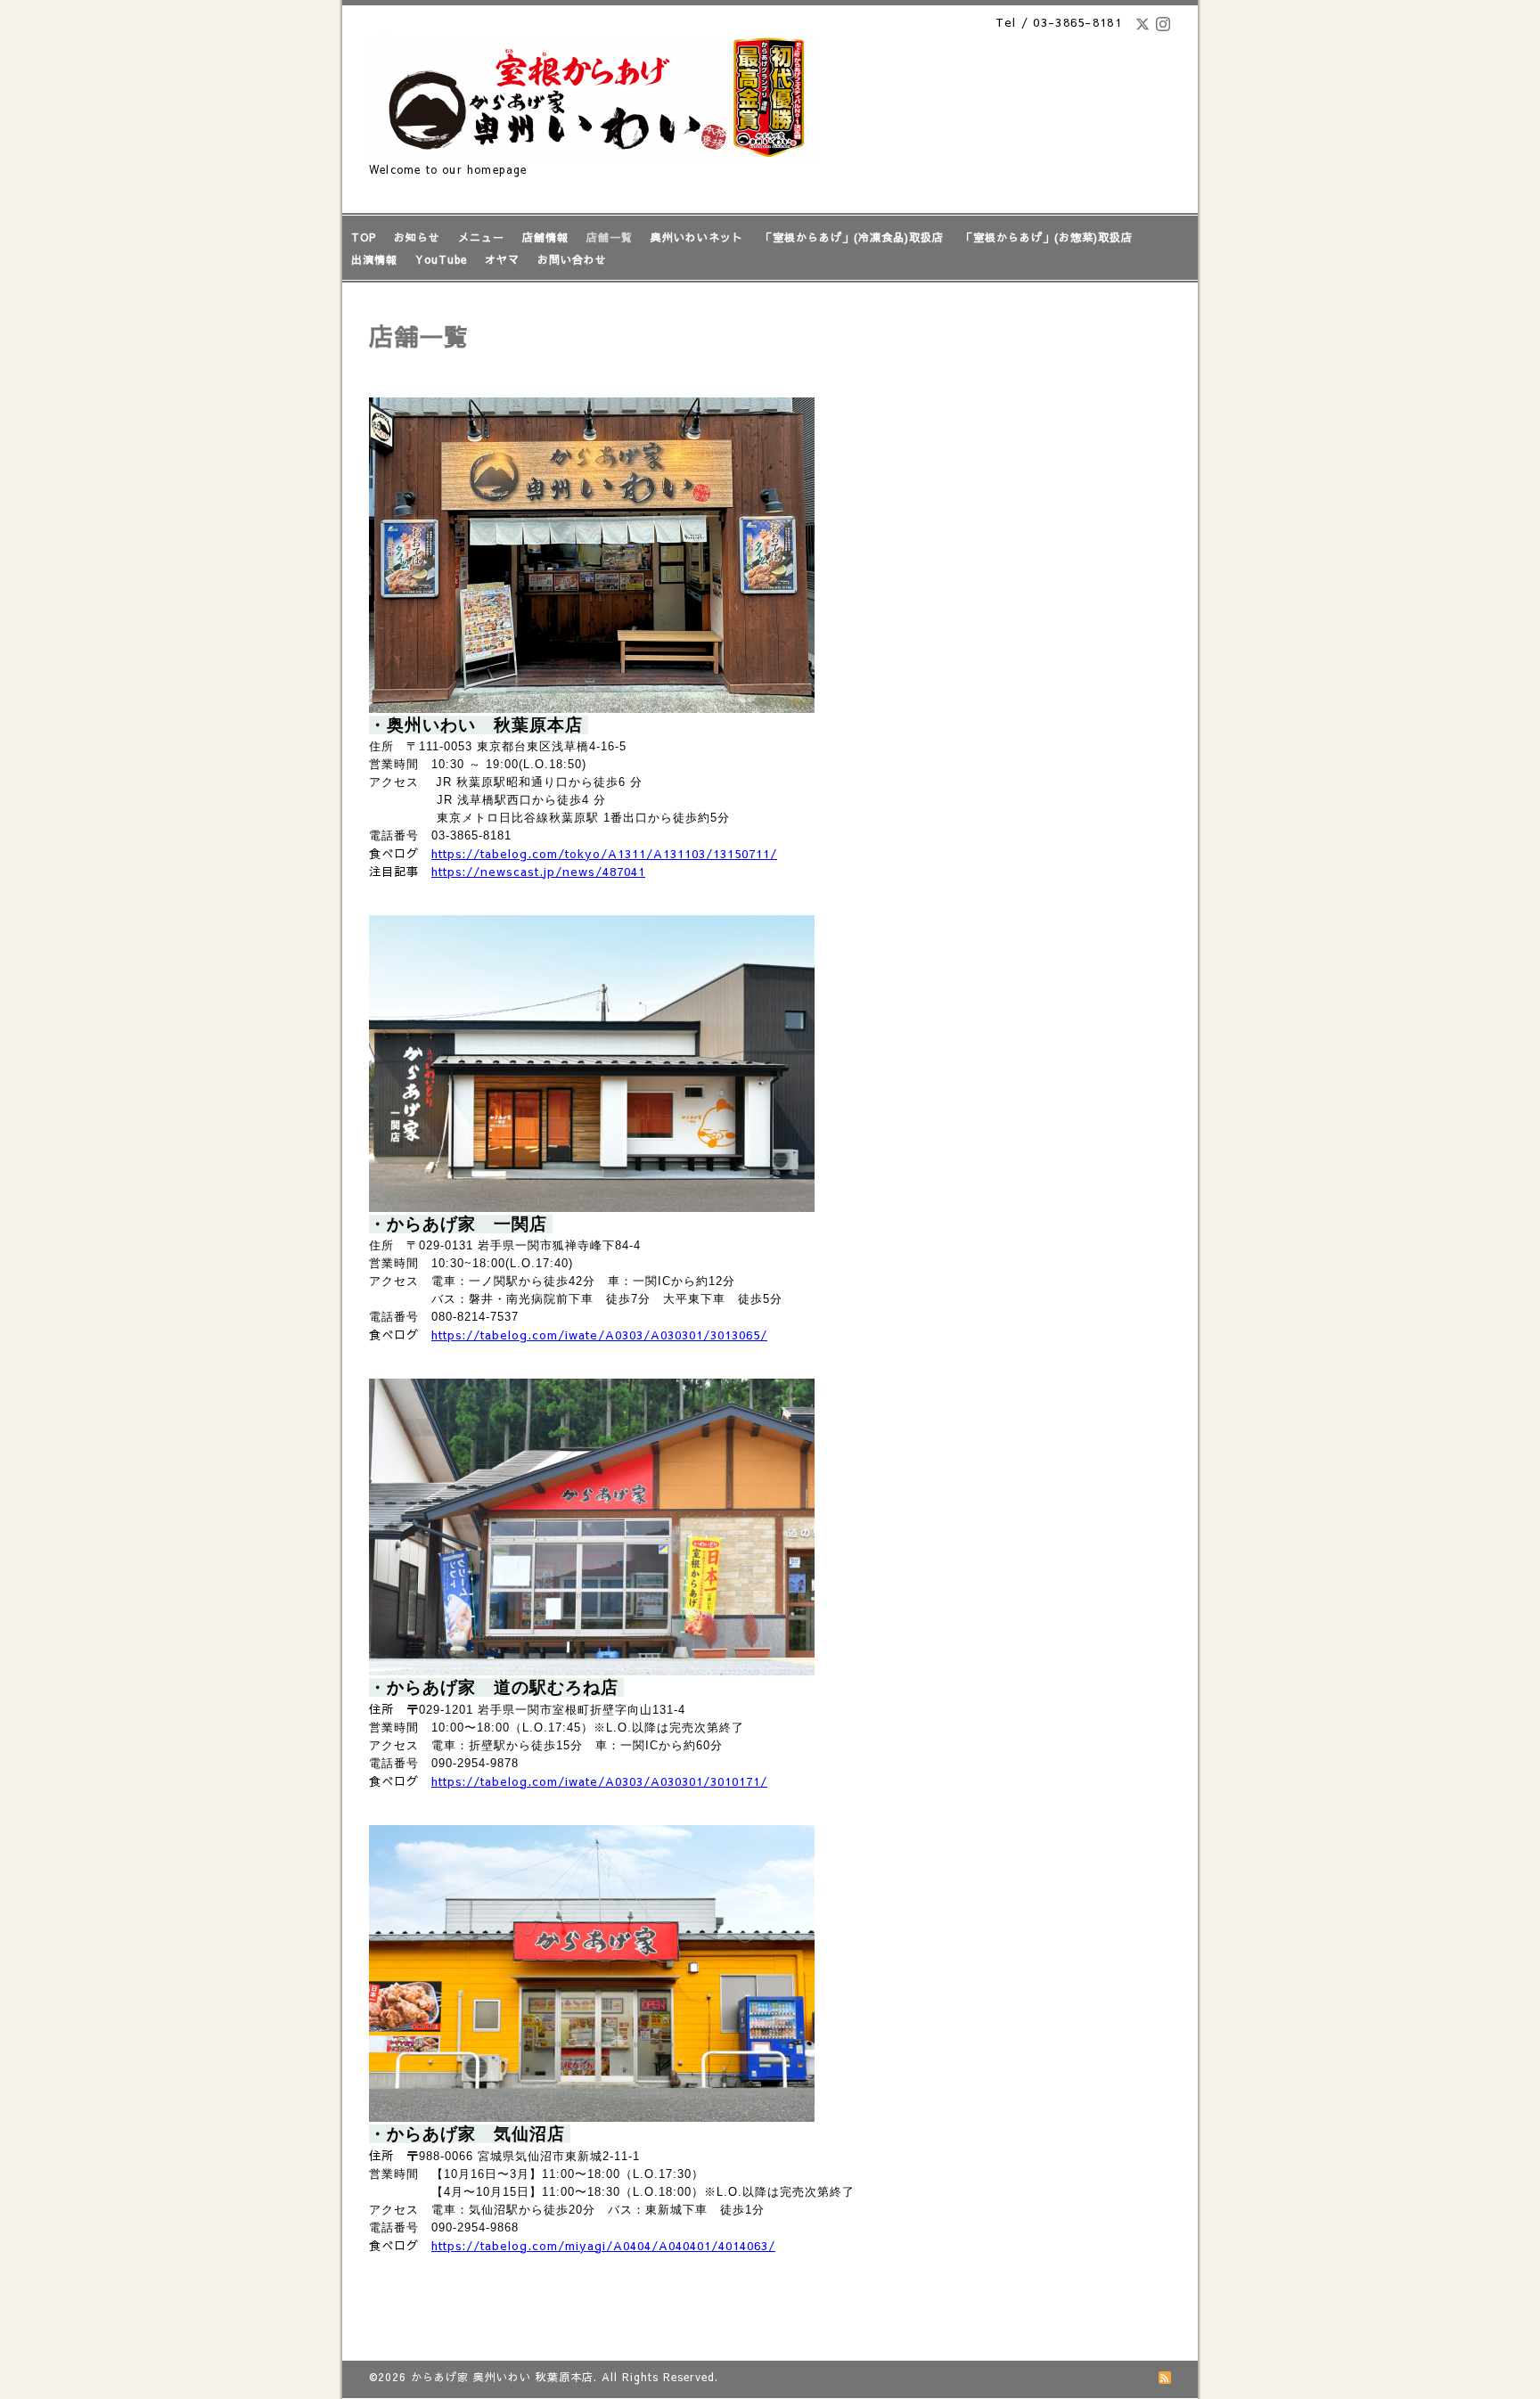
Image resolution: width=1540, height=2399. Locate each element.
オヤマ (502, 259)
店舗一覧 (610, 237)
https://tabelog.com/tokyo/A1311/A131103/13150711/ (604, 853)
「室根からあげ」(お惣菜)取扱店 (1047, 237)
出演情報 (374, 259)
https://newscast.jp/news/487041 (538, 871)
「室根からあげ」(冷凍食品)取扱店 (852, 237)
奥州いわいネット (697, 237)
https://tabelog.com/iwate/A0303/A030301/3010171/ (599, 1781)
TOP (364, 237)
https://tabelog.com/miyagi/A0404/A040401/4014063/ (603, 2245)
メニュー (481, 237)
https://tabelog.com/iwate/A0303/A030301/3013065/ (599, 1335)
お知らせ (417, 237)
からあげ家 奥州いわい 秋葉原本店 (502, 2377)
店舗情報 (545, 237)
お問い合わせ (572, 259)
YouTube (441, 259)
